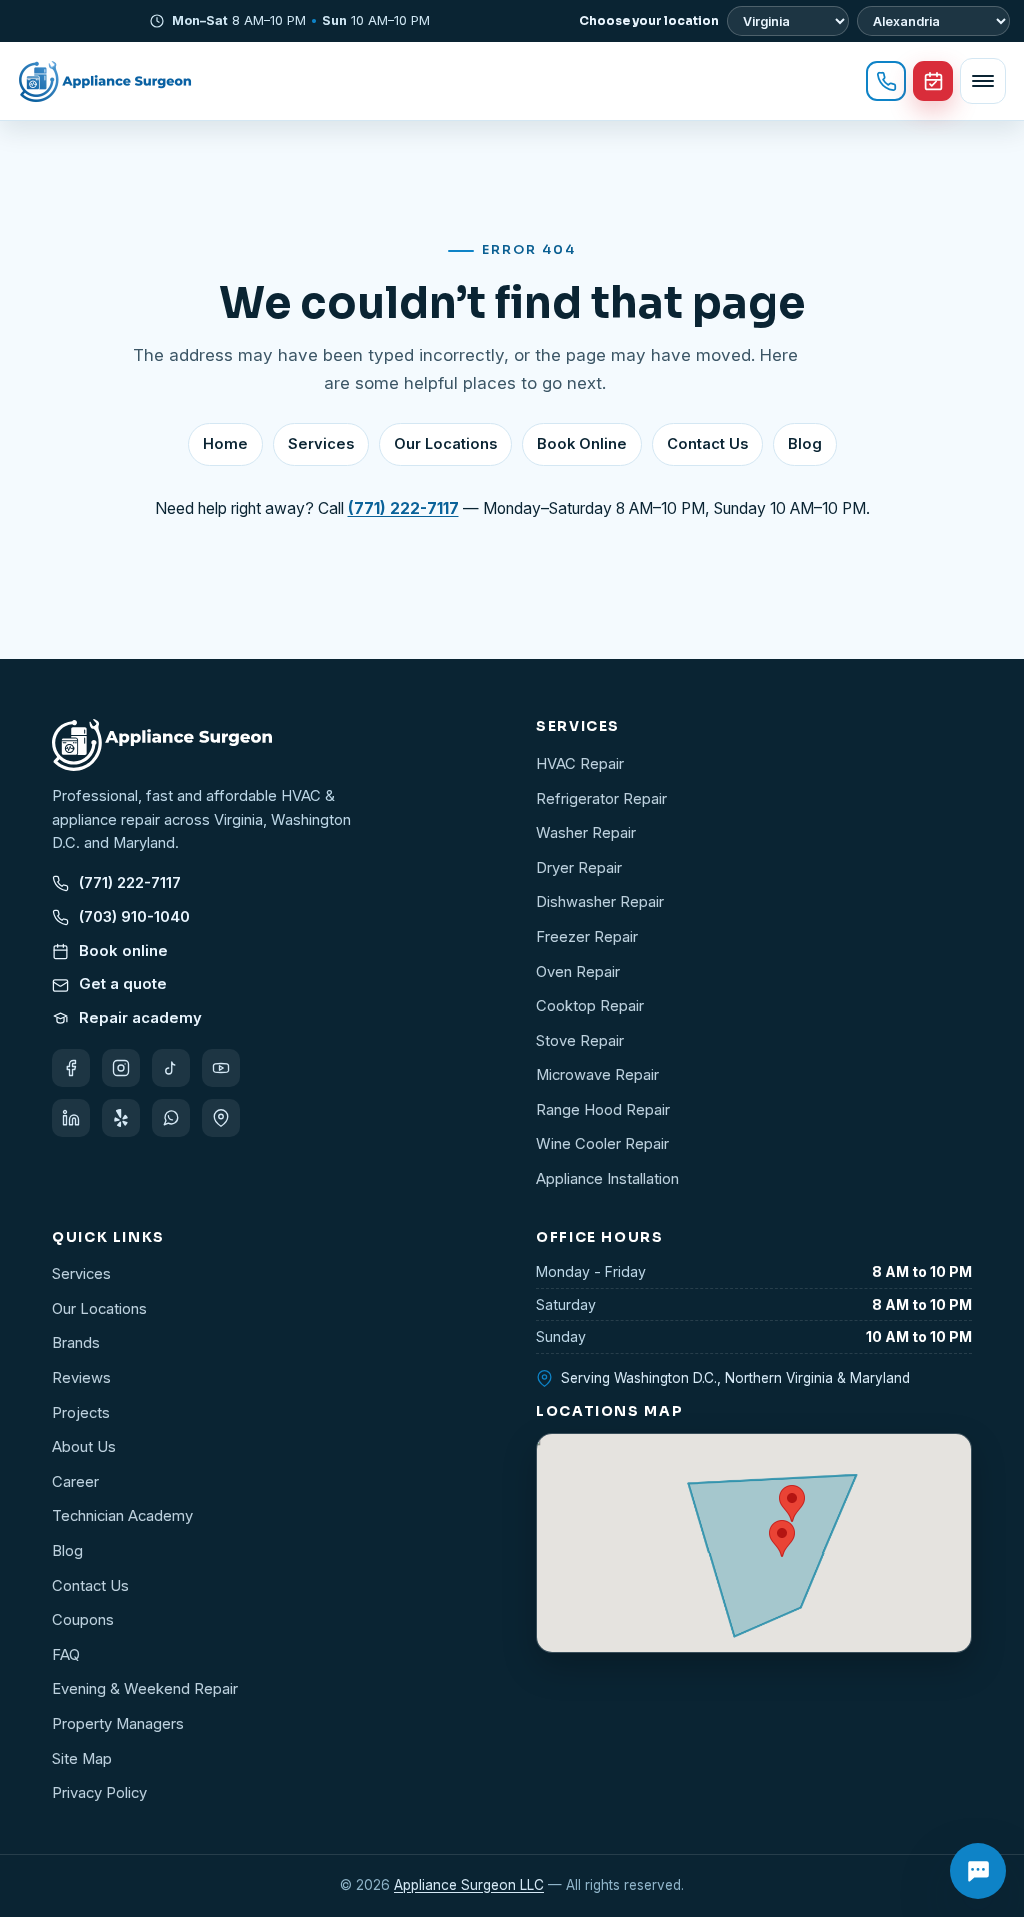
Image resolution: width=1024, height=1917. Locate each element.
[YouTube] (221, 1068)
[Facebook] (71, 1068)
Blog (805, 444)
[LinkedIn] (71, 1118)
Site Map (82, 1759)
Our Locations (445, 444)
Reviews (81, 1378)
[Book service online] (933, 81)
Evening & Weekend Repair (145, 1689)
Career (75, 1482)
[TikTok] (171, 1068)
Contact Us (707, 444)
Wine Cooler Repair (602, 1144)
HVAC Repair (580, 764)
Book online (123, 951)
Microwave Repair (597, 1075)
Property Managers (118, 1724)
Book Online (582, 444)
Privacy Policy (99, 1793)
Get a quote (123, 984)
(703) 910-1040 (134, 917)
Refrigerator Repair (601, 799)
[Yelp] (121, 1118)
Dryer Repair (579, 868)
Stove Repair (580, 1041)
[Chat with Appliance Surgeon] (978, 1871)
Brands (76, 1343)
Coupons (83, 1620)
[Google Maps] (221, 1118)
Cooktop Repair (590, 1006)
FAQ (66, 1655)
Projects (81, 1413)
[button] (782, 1538)
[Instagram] (121, 1068)
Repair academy (140, 1018)
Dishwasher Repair (600, 902)
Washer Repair (586, 833)
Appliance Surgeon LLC (469, 1885)
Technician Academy (122, 1516)
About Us (84, 1447)
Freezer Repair (587, 937)
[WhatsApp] (171, 1118)
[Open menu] (983, 81)
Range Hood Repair (603, 1110)
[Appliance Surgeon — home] (105, 81)
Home (225, 444)
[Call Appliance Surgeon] (886, 81)
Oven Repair (578, 972)
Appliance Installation (607, 1179)
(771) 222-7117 (130, 883)
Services (321, 444)
